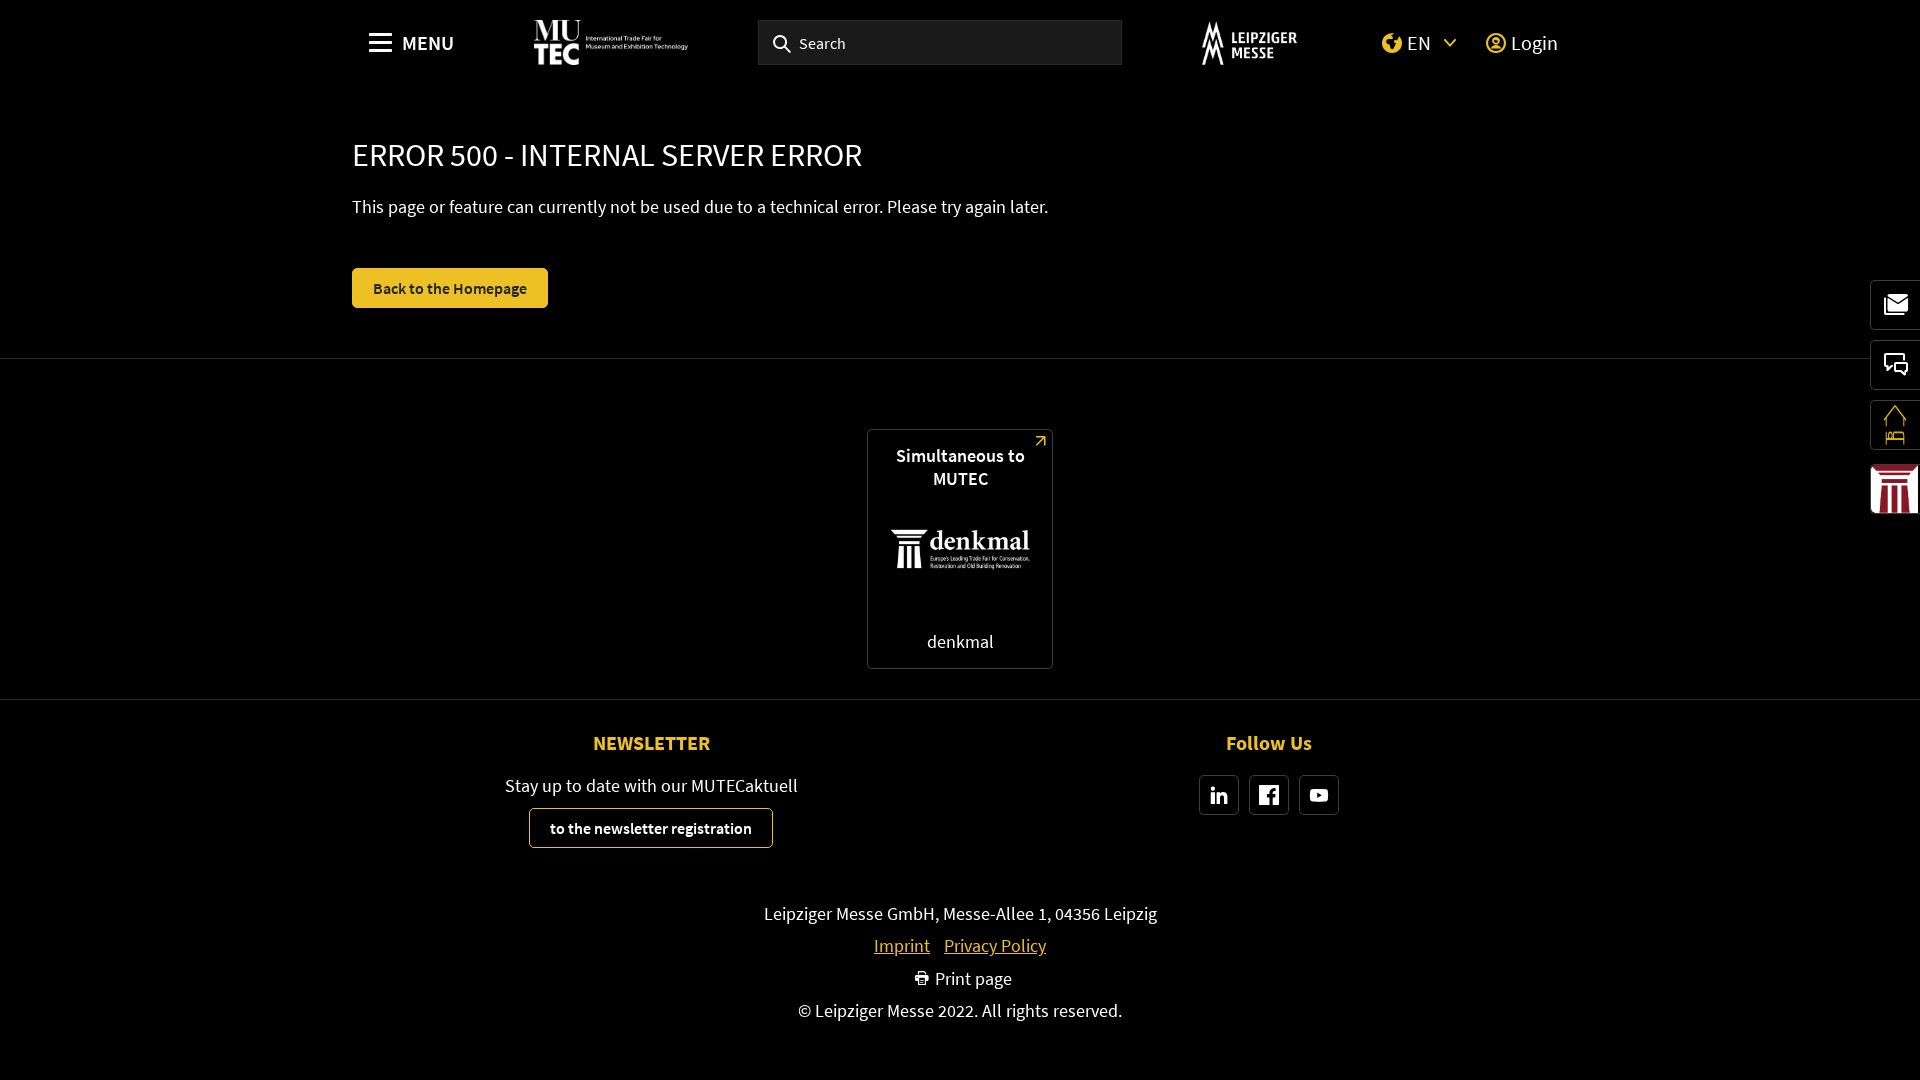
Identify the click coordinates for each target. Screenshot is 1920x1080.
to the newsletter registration (651, 828)
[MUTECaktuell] (1895, 305)
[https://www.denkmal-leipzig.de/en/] (960, 549)
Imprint (902, 946)
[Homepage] (611, 42)
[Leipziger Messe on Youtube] (1319, 795)
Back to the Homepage (450, 288)
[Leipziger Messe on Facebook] (1269, 795)
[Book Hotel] (1895, 425)
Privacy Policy (995, 946)
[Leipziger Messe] (1249, 42)
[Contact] (1895, 365)
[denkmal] (1895, 489)
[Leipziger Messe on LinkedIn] (1219, 795)
